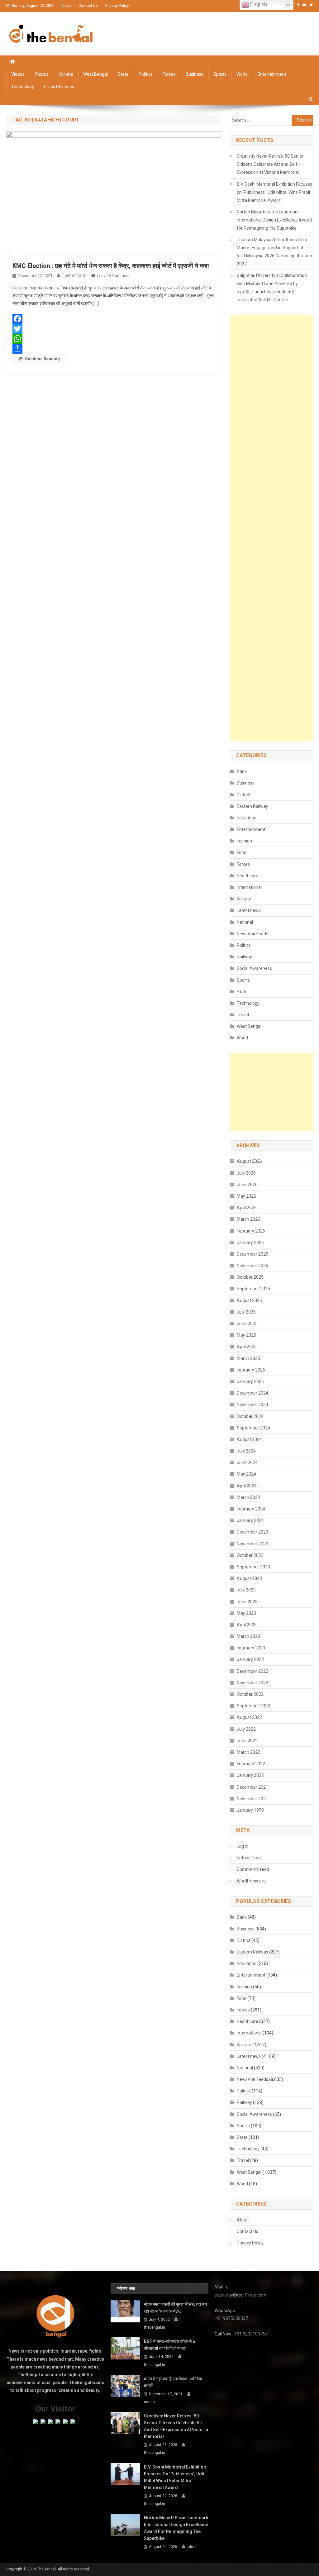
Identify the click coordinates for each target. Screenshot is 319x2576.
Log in (243, 1846)
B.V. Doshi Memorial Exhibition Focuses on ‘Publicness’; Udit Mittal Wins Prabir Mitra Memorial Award (274, 192)
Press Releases (59, 87)
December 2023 (252, 1532)
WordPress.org (251, 1881)
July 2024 (246, 1451)
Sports (220, 74)
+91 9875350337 (231, 2318)
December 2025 (252, 1254)
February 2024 (251, 1509)
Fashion (244, 841)
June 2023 (247, 1602)
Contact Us (88, 6)
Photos (42, 74)
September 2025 (253, 1289)
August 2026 (249, 1161)
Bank (242, 771)
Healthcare (248, 876)
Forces (169, 74)
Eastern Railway (252, 806)
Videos (18, 74)
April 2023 (247, 1625)
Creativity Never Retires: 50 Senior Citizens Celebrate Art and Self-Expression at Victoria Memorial (270, 164)
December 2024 (252, 1393)
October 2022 (250, 1694)
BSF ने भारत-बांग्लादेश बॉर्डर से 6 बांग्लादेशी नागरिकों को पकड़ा (169, 2345)
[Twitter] (113, 329)
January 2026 (250, 1243)
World (242, 74)
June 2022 (247, 1741)
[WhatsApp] (113, 339)
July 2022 (246, 1729)
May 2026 (246, 1196)
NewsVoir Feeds (252, 934)
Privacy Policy (117, 6)
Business (195, 74)
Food (242, 852)
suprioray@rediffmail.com (240, 2295)
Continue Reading (42, 359)
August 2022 (249, 1717)
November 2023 (252, 1544)
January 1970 (250, 1810)
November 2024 (252, 1405)
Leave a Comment (113, 276)
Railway (244, 957)
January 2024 (250, 1520)
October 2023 (250, 1555)
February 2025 (251, 1370)
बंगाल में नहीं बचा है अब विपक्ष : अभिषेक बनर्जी (173, 2382)
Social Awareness (254, 968)
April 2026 (247, 1208)
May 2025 (246, 1335)
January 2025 (250, 1381)
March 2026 (248, 1219)
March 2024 (248, 1497)
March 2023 (248, 1636)
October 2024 (250, 1416)
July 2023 (246, 1590)
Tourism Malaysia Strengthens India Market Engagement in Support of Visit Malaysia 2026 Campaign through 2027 (274, 252)
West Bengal (95, 74)
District (244, 795)
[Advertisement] (271, 528)
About (66, 6)
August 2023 (249, 1578)
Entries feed (249, 1858)
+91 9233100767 (251, 2334)
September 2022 (253, 1706)
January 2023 (250, 1659)
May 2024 (246, 1474)
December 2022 (252, 1671)
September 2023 (253, 1567)
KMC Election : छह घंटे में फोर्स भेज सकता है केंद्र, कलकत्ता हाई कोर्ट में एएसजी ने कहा (111, 266)
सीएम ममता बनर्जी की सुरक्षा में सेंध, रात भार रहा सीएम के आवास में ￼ (176, 2308)
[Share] (113, 349)
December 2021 (252, 1787)
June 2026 (247, 1185)
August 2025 (249, 1300)
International (249, 887)
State (123, 74)
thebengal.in (74, 275)
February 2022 (251, 1764)
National (245, 922)
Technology (23, 87)
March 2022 (248, 1752)
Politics (146, 74)
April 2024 (247, 1486)
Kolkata (66, 74)
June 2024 (247, 1462)
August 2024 (249, 1439)
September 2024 (253, 1428)
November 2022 (252, 1683)
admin (149, 2402)
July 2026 (246, 1173)
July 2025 (246, 1312)
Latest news (249, 910)
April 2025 (247, 1347)
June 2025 (247, 1324)
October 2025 (250, 1277)
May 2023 (246, 1613)
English (258, 5)
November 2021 (252, 1799)
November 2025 (252, 1266)
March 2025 (248, 1358)
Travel (243, 1015)
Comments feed (253, 1869)
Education (247, 818)
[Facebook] (113, 319)
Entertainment (272, 74)
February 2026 (251, 1231)
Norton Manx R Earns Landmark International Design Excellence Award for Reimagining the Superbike (274, 220)
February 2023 (251, 1648)
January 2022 (250, 1775)
